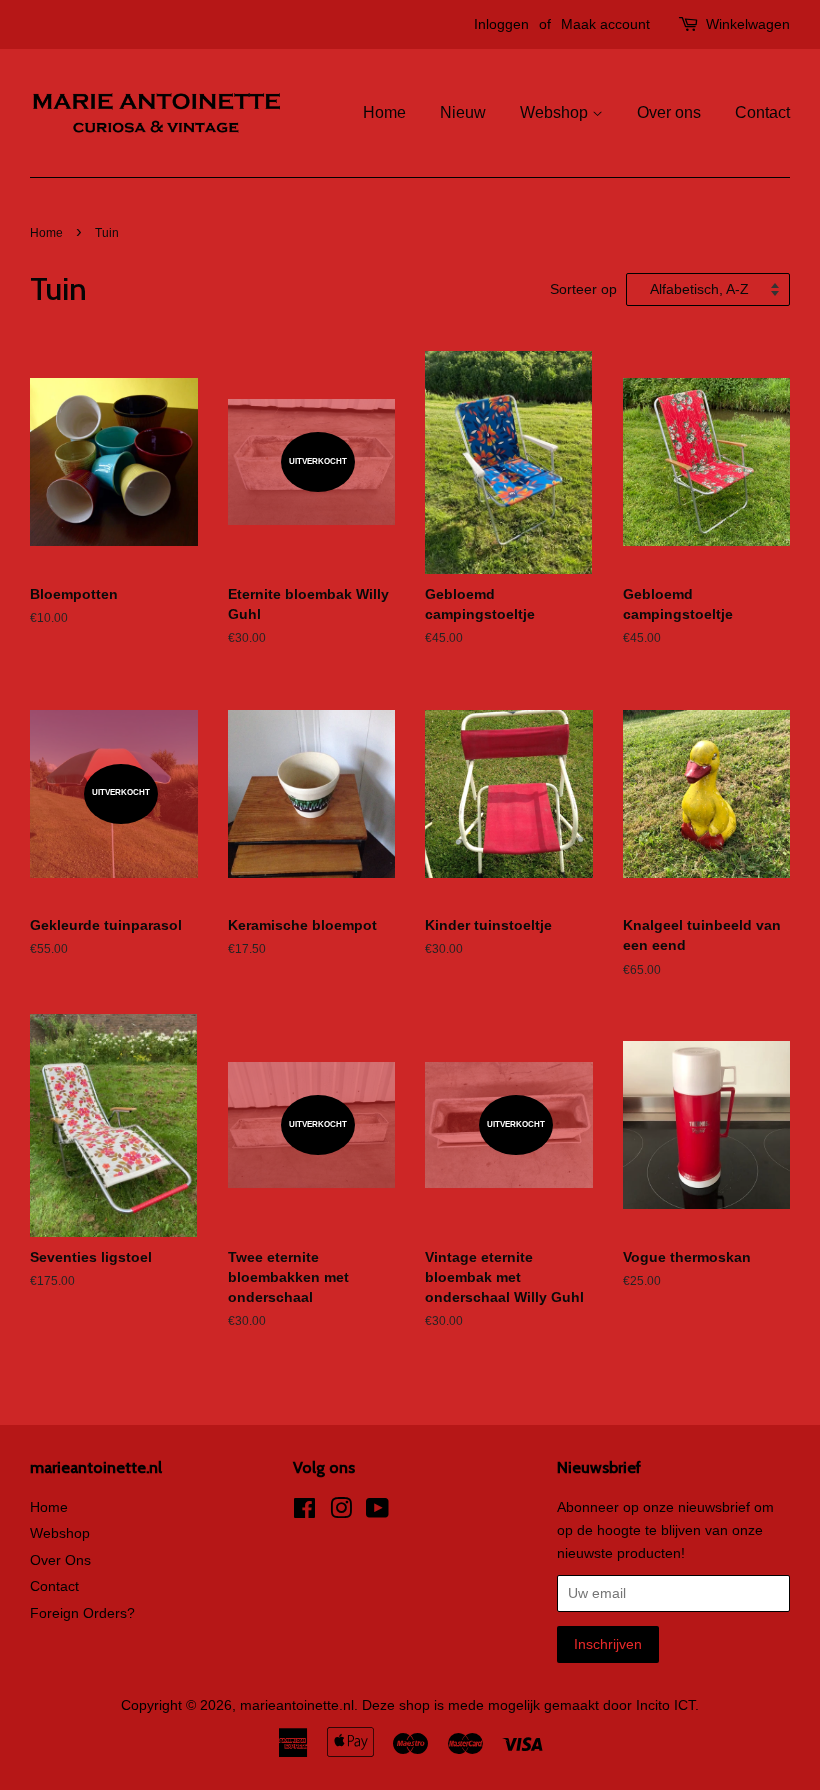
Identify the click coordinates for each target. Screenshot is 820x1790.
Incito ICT (665, 1705)
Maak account (605, 24)
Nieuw (463, 112)
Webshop (556, 112)
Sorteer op (583, 289)
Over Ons (60, 1560)
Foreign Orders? (82, 1613)
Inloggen (501, 24)
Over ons (669, 112)
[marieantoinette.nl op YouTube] (377, 1512)
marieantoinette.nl (297, 1705)
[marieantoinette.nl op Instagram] (341, 1512)
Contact (762, 112)
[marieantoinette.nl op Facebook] (304, 1512)
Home (384, 112)
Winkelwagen (748, 24)
